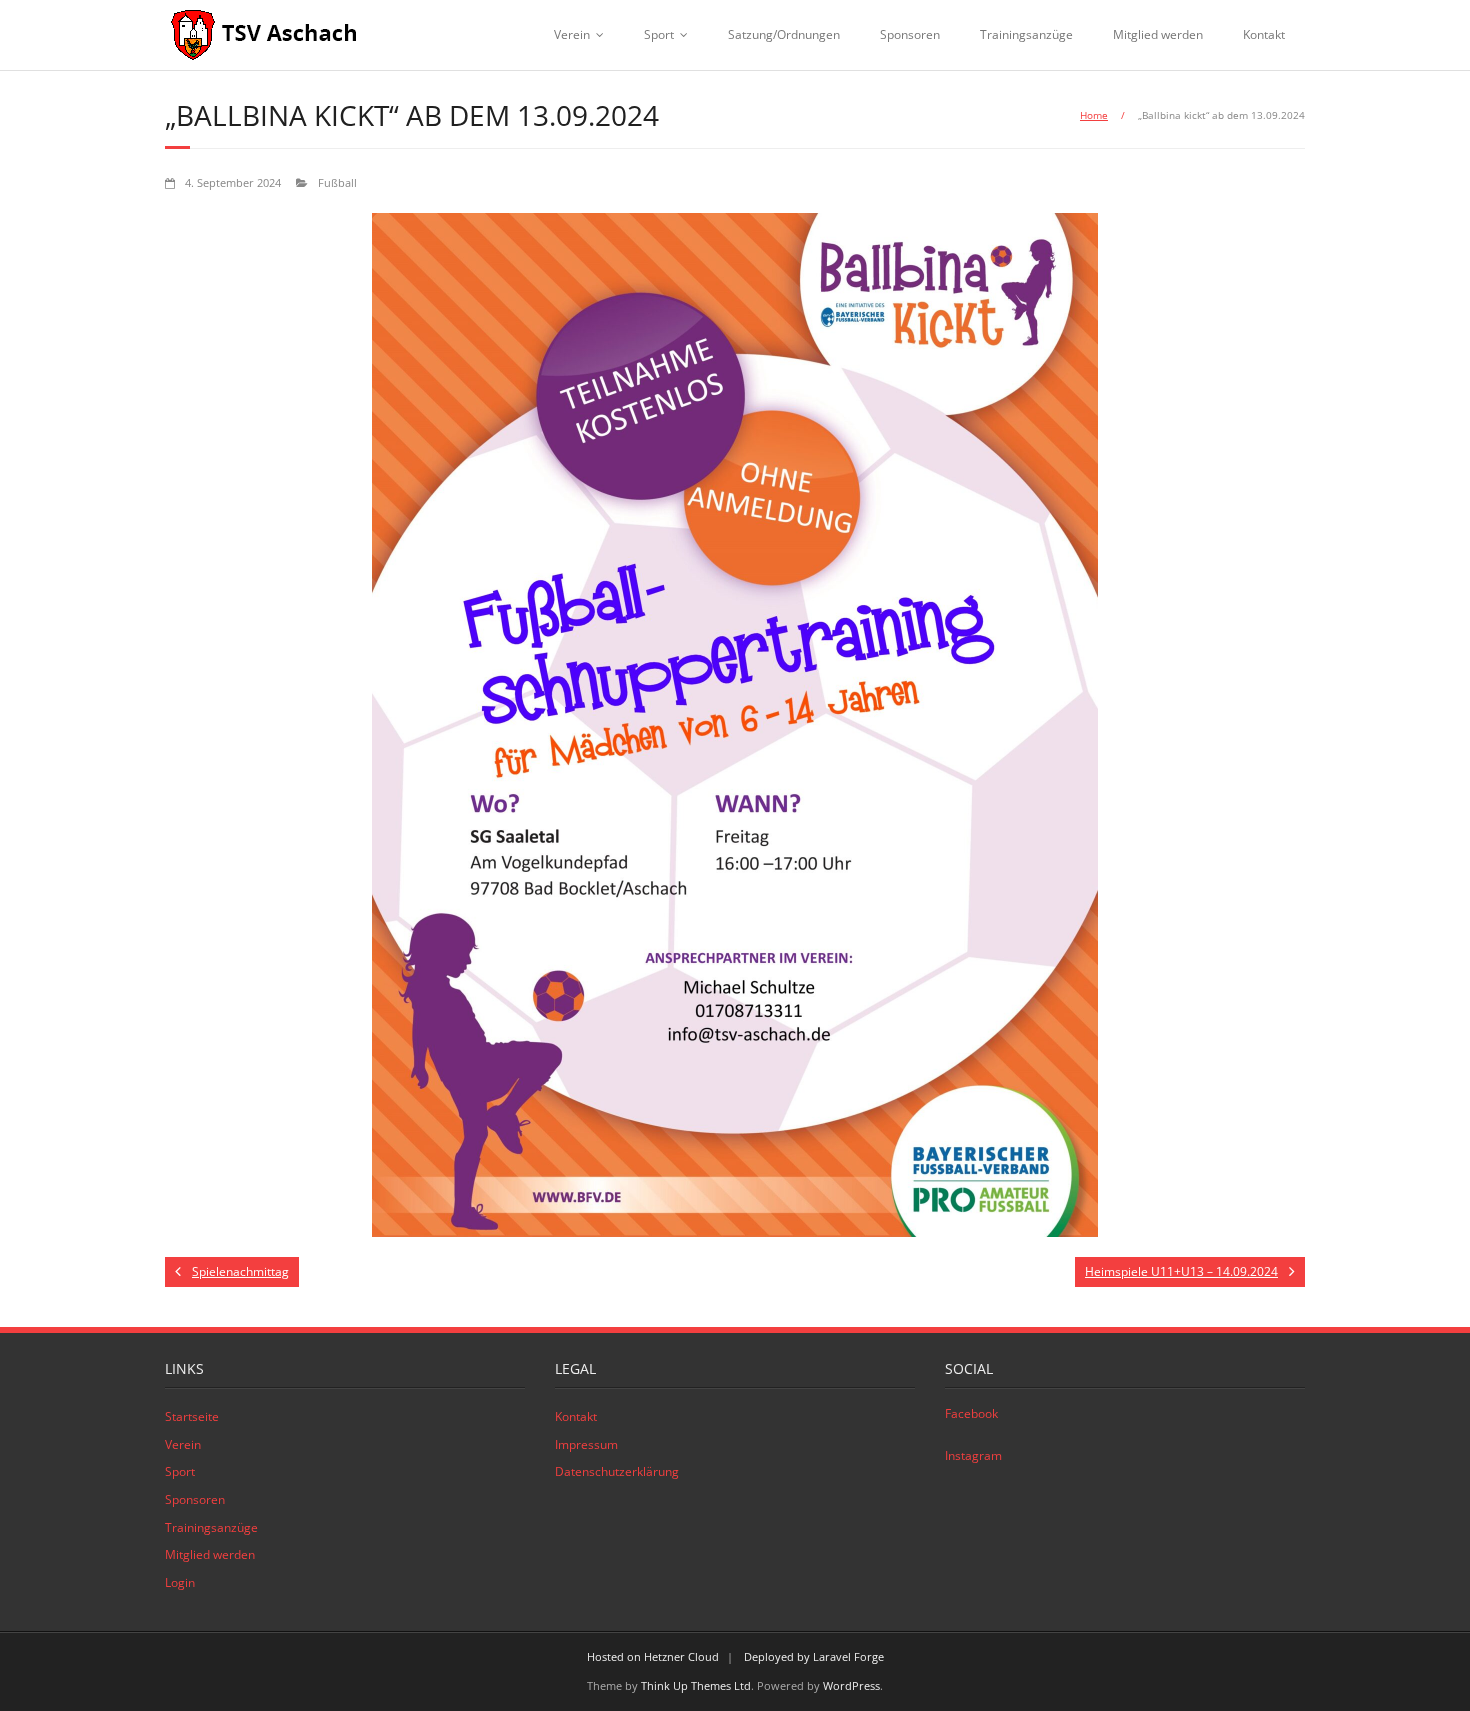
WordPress (851, 1685)
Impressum (586, 1444)
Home (1094, 115)
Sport (659, 34)
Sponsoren (910, 34)
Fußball (337, 182)
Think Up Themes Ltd (696, 1685)
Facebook (971, 1413)
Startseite (192, 1416)
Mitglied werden (1158, 34)
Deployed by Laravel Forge (814, 1656)
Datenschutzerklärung (617, 1471)
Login (180, 1582)
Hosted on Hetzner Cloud (653, 1656)
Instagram (973, 1455)
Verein (572, 34)
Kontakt (1264, 34)
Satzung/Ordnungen (784, 34)
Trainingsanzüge (1026, 34)
